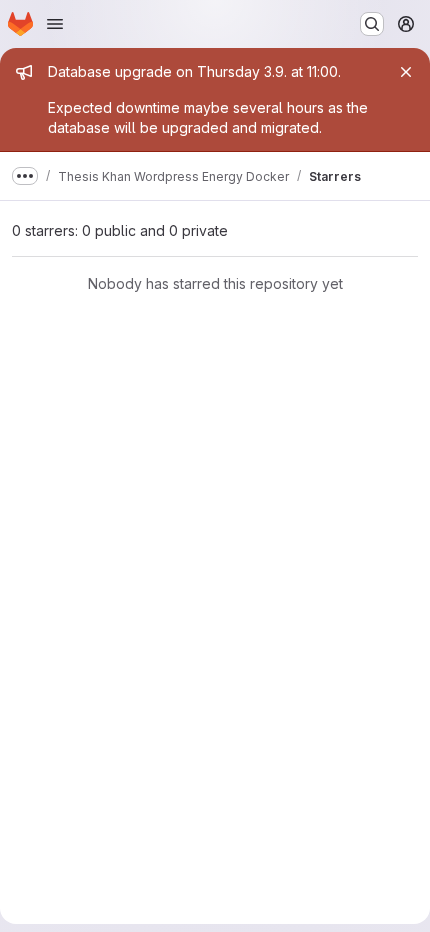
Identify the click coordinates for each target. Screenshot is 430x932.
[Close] (406, 72)
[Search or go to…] (372, 24)
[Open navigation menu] (55, 24)
